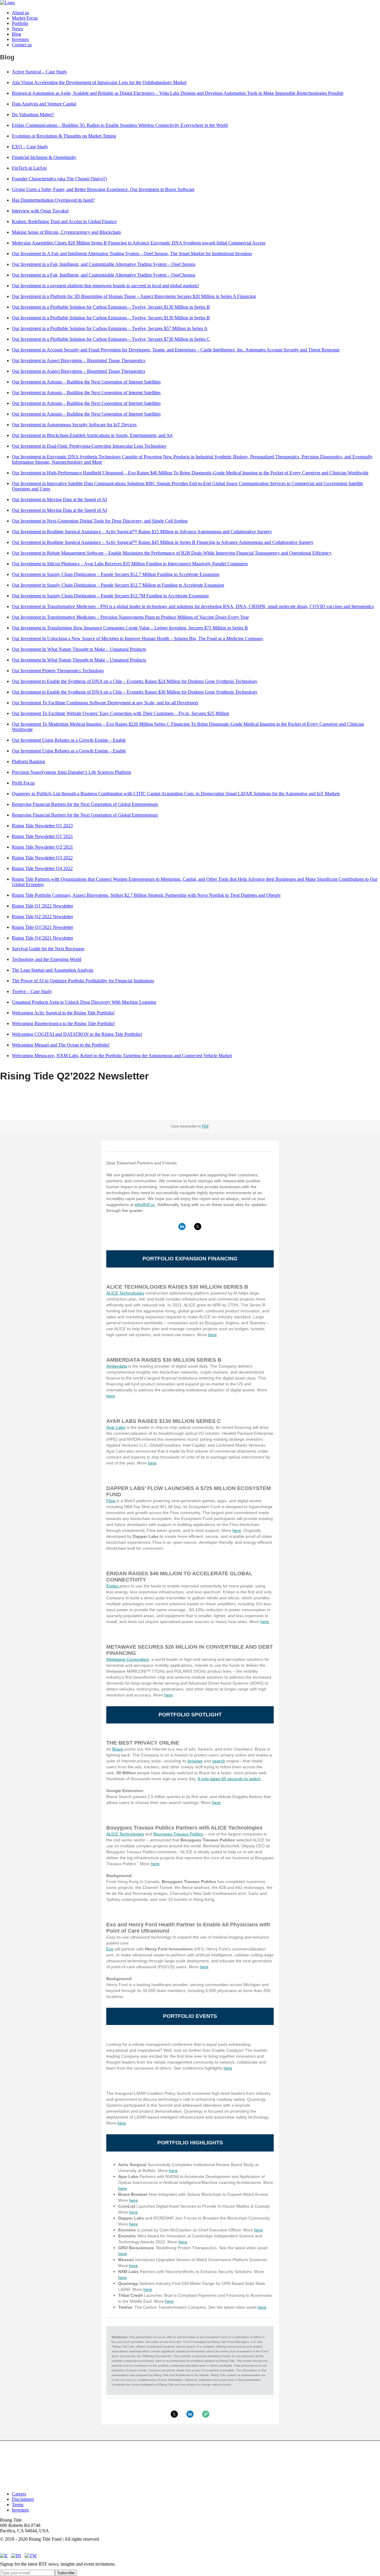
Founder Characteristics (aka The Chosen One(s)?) (59, 179)
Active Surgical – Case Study (39, 72)
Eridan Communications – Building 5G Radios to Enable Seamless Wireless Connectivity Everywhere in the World (120, 125)
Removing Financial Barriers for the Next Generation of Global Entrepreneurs (85, 804)
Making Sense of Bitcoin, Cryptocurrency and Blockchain (66, 232)
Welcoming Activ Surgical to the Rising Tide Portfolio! (63, 1013)
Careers (19, 2494)
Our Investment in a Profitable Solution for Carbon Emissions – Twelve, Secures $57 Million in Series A (110, 328)
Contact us (22, 45)
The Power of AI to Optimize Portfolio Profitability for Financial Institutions (83, 981)
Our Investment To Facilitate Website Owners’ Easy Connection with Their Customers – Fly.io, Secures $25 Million (121, 713)
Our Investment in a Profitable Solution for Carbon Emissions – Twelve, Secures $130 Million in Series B (111, 307)
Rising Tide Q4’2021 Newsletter (42, 938)
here (212, 1335)
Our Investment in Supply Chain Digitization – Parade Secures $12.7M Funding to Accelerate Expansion (110, 596)
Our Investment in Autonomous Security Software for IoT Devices (74, 425)
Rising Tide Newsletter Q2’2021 (42, 847)
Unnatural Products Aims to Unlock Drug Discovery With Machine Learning (84, 1002)
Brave (118, 1749)
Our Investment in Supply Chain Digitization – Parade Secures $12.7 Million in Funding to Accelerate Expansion (118, 585)
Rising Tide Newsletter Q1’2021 (42, 836)
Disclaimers (23, 2499)
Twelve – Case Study (32, 991)
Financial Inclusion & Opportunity (44, 157)
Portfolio (20, 23)
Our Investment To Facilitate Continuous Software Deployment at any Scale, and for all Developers (105, 703)
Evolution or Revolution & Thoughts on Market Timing (64, 136)
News (17, 29)
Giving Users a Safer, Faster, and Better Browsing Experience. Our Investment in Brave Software (103, 189)
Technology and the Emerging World (47, 959)
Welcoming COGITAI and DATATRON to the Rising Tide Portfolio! (77, 1034)
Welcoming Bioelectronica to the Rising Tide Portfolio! (63, 1023)
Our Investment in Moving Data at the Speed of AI (59, 499)
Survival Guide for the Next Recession (48, 949)
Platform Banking (28, 761)
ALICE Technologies (125, 1293)
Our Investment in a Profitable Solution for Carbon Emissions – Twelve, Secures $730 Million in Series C (111, 339)
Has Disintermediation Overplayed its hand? (53, 200)
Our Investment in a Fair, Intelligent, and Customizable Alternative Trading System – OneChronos (104, 264)
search (219, 1761)
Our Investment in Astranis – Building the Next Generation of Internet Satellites (86, 382)
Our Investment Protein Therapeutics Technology (58, 671)
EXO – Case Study (30, 147)
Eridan (113, 1586)
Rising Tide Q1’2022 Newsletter (42, 906)
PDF (205, 1126)
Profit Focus (23, 783)
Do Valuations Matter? (33, 115)
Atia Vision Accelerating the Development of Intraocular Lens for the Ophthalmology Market (99, 82)
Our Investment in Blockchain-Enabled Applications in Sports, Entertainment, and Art (92, 435)
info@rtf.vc (145, 1205)
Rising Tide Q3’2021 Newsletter (42, 927)
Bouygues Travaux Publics (178, 1834)
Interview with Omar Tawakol (40, 211)
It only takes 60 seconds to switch (229, 1779)
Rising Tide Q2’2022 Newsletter (42, 917)
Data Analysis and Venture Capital (44, 104)
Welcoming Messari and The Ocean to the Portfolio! (61, 1045)
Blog (16, 34)
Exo (110, 1949)
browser (195, 1761)
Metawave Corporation (128, 1659)
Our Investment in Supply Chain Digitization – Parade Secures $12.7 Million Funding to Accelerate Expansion (116, 574)
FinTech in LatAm (29, 168)
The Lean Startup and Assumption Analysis (53, 970)
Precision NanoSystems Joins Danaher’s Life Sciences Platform (71, 772)
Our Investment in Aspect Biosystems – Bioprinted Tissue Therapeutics (79, 360)
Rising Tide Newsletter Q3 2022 (42, 858)
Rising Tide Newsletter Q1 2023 (42, 826)
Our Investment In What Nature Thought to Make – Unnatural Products (79, 649)
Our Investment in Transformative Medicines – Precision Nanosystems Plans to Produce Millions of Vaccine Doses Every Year (130, 617)
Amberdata (117, 1366)
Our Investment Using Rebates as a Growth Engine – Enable (69, 740)
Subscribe (66, 2573)
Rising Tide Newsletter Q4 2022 (42, 868)
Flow (111, 1501)
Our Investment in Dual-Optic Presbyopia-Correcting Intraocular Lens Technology (89, 446)
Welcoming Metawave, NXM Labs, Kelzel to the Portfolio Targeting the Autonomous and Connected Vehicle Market (122, 1056)
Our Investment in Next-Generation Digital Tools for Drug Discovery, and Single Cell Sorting (100, 521)
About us (20, 13)
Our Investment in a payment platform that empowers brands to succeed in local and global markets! (105, 286)
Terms (18, 2505)
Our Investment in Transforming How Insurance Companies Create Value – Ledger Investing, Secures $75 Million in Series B (130, 628)
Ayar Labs (116, 1427)
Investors (20, 39)
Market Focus (25, 18)
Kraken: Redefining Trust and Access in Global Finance (64, 221)
